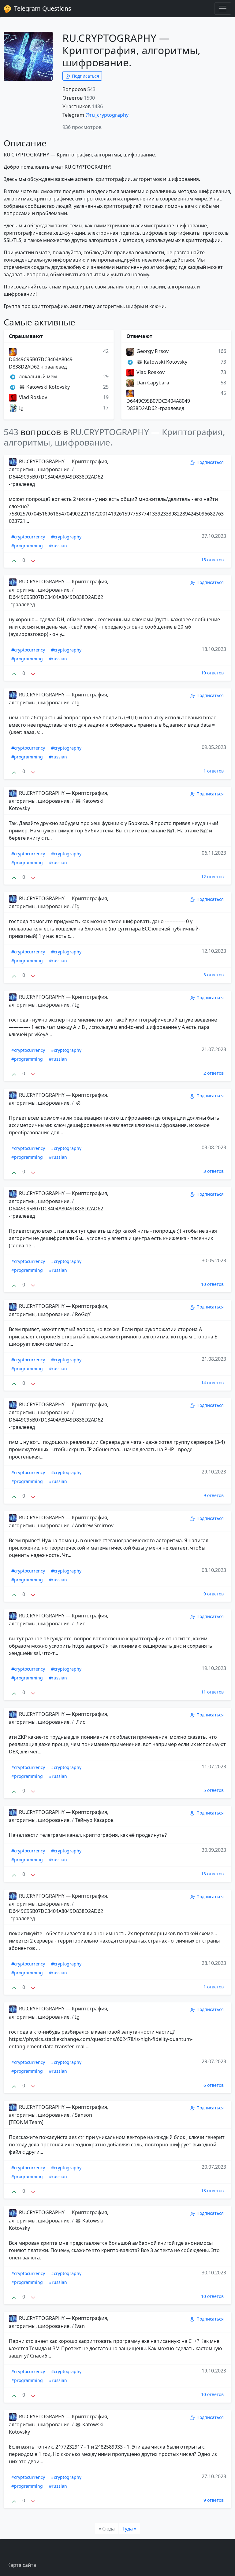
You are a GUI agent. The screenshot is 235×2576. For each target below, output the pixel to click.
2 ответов (214, 1073)
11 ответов (212, 1692)
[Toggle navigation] (223, 9)
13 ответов (212, 1874)
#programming (27, 546)
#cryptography (66, 537)
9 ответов (214, 1495)
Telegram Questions (42, 8)
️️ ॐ (78, 1103)
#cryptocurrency (28, 537)
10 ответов (212, 673)
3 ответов (214, 975)
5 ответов (214, 1790)
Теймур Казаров (94, 1820)
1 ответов (214, 771)
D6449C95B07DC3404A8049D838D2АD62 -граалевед (41, 363)
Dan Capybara (152, 383)
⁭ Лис (80, 1624)
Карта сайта (22, 2565)
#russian (58, 546)
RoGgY (83, 1314)
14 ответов (212, 1383)
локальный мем (37, 376)
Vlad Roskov (32, 397)
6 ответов (214, 2085)
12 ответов (212, 877)
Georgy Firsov (152, 351)
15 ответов (212, 560)
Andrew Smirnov (94, 1525)
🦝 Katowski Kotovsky (44, 387)
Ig (21, 408)
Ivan (80, 2326)
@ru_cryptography (107, 115)
